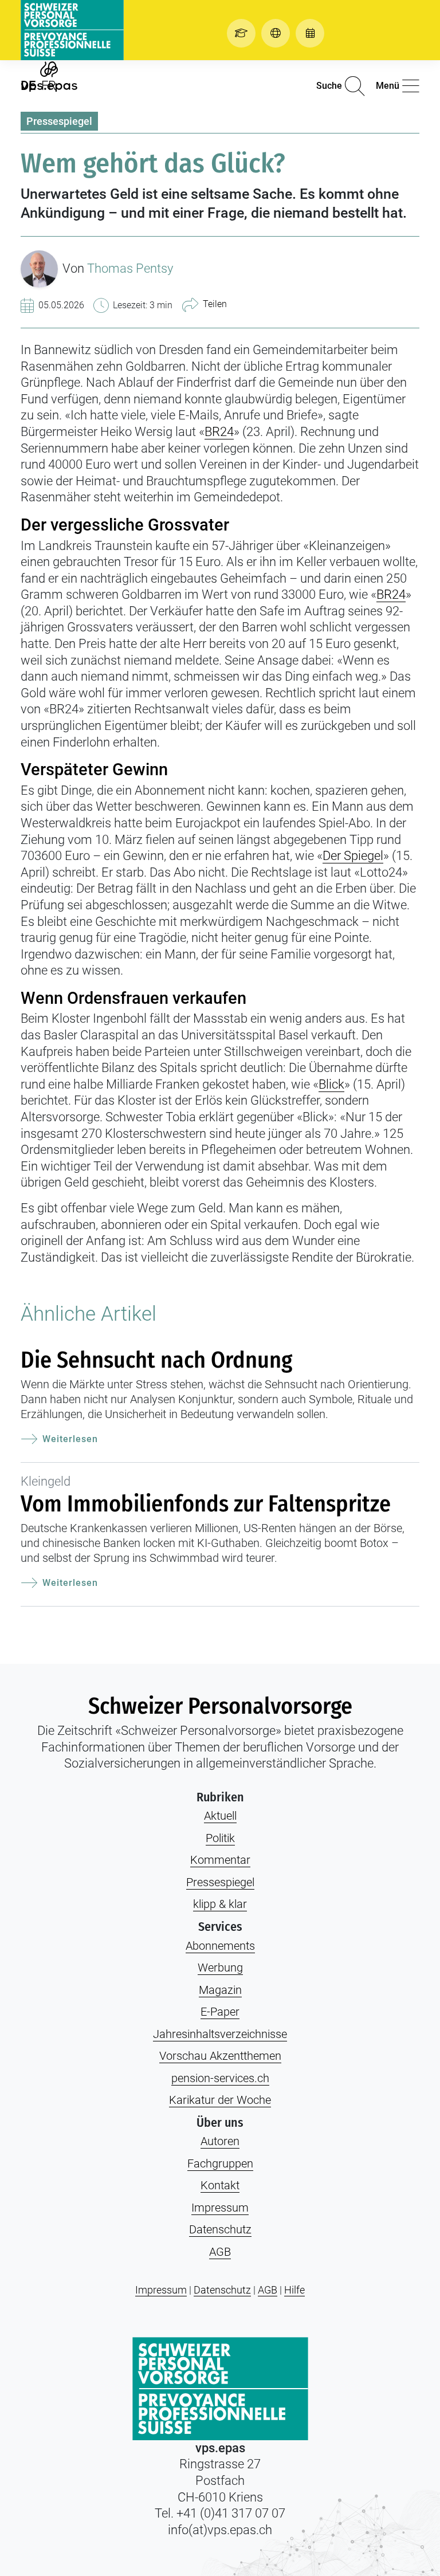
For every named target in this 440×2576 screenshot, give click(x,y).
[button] (244, 33)
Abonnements (220, 1946)
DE (28, 86)
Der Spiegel (353, 856)
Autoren (220, 2141)
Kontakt (220, 2185)
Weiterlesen (70, 1439)
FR (49, 86)
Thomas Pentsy (130, 268)
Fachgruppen (220, 2163)
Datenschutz (220, 2229)
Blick (331, 1084)
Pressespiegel (59, 121)
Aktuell (220, 1816)
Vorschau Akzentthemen (220, 2056)
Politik (220, 1838)
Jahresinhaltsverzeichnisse (220, 2034)
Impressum (220, 2208)
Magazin (220, 1990)
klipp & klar (220, 1904)
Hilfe (294, 2290)
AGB (220, 2252)
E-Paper (220, 2012)
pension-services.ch (220, 2078)
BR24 (219, 432)
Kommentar (220, 1860)
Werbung (220, 1968)
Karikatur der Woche (220, 2100)
